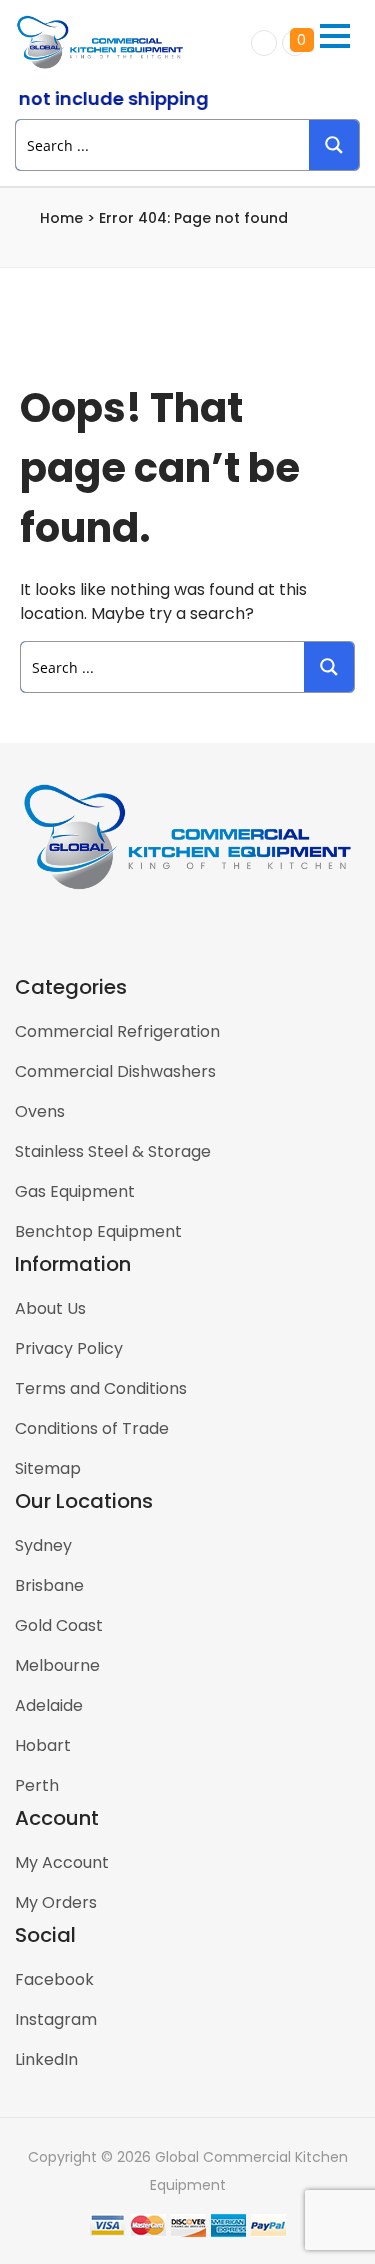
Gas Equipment (75, 1191)
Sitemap (48, 1468)
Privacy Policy (69, 1348)
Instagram (56, 2019)
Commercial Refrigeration (117, 1031)
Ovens (40, 1111)
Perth (37, 1785)
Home (61, 218)
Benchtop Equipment (98, 1231)
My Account (62, 1862)
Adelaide (49, 1705)
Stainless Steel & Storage (113, 1151)
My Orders (56, 1902)
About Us (50, 1308)
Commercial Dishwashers (115, 1071)
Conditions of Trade (92, 1428)
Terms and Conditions (101, 1388)
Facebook (54, 1979)
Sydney (43, 1545)
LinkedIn (46, 2059)
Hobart (43, 1745)
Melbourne (57, 1665)
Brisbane (49, 1585)
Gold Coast (59, 1625)
